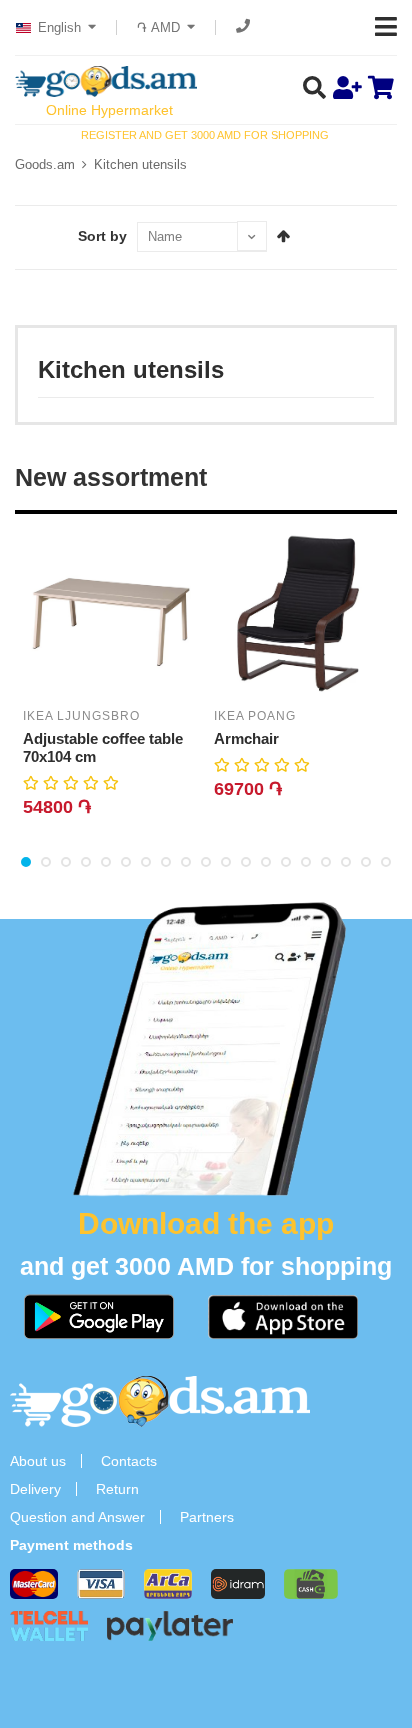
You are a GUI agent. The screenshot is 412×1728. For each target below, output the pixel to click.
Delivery (35, 1489)
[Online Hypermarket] (106, 81)
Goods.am (45, 164)
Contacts (129, 1461)
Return (117, 1489)
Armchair (246, 738)
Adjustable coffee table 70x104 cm (103, 747)
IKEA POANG (255, 716)
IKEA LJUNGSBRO (81, 716)
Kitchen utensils (140, 164)
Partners (207, 1517)
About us (38, 1461)
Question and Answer (77, 1517)
